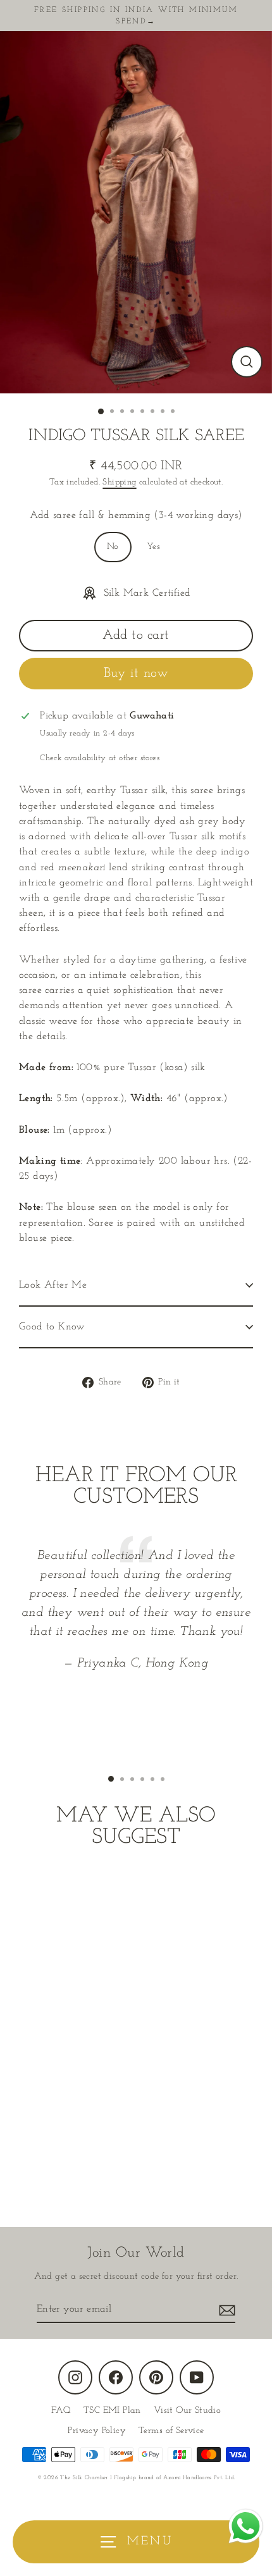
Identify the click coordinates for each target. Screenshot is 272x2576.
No (113, 547)
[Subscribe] (225, 2310)
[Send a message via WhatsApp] (246, 2526)
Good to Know (52, 1327)
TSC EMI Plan (112, 2411)
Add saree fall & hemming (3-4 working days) (136, 515)
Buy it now (136, 673)
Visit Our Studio (187, 2411)
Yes (153, 547)
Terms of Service (171, 2431)
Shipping (119, 482)
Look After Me (53, 1285)
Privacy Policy (97, 2431)
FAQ (61, 2411)
